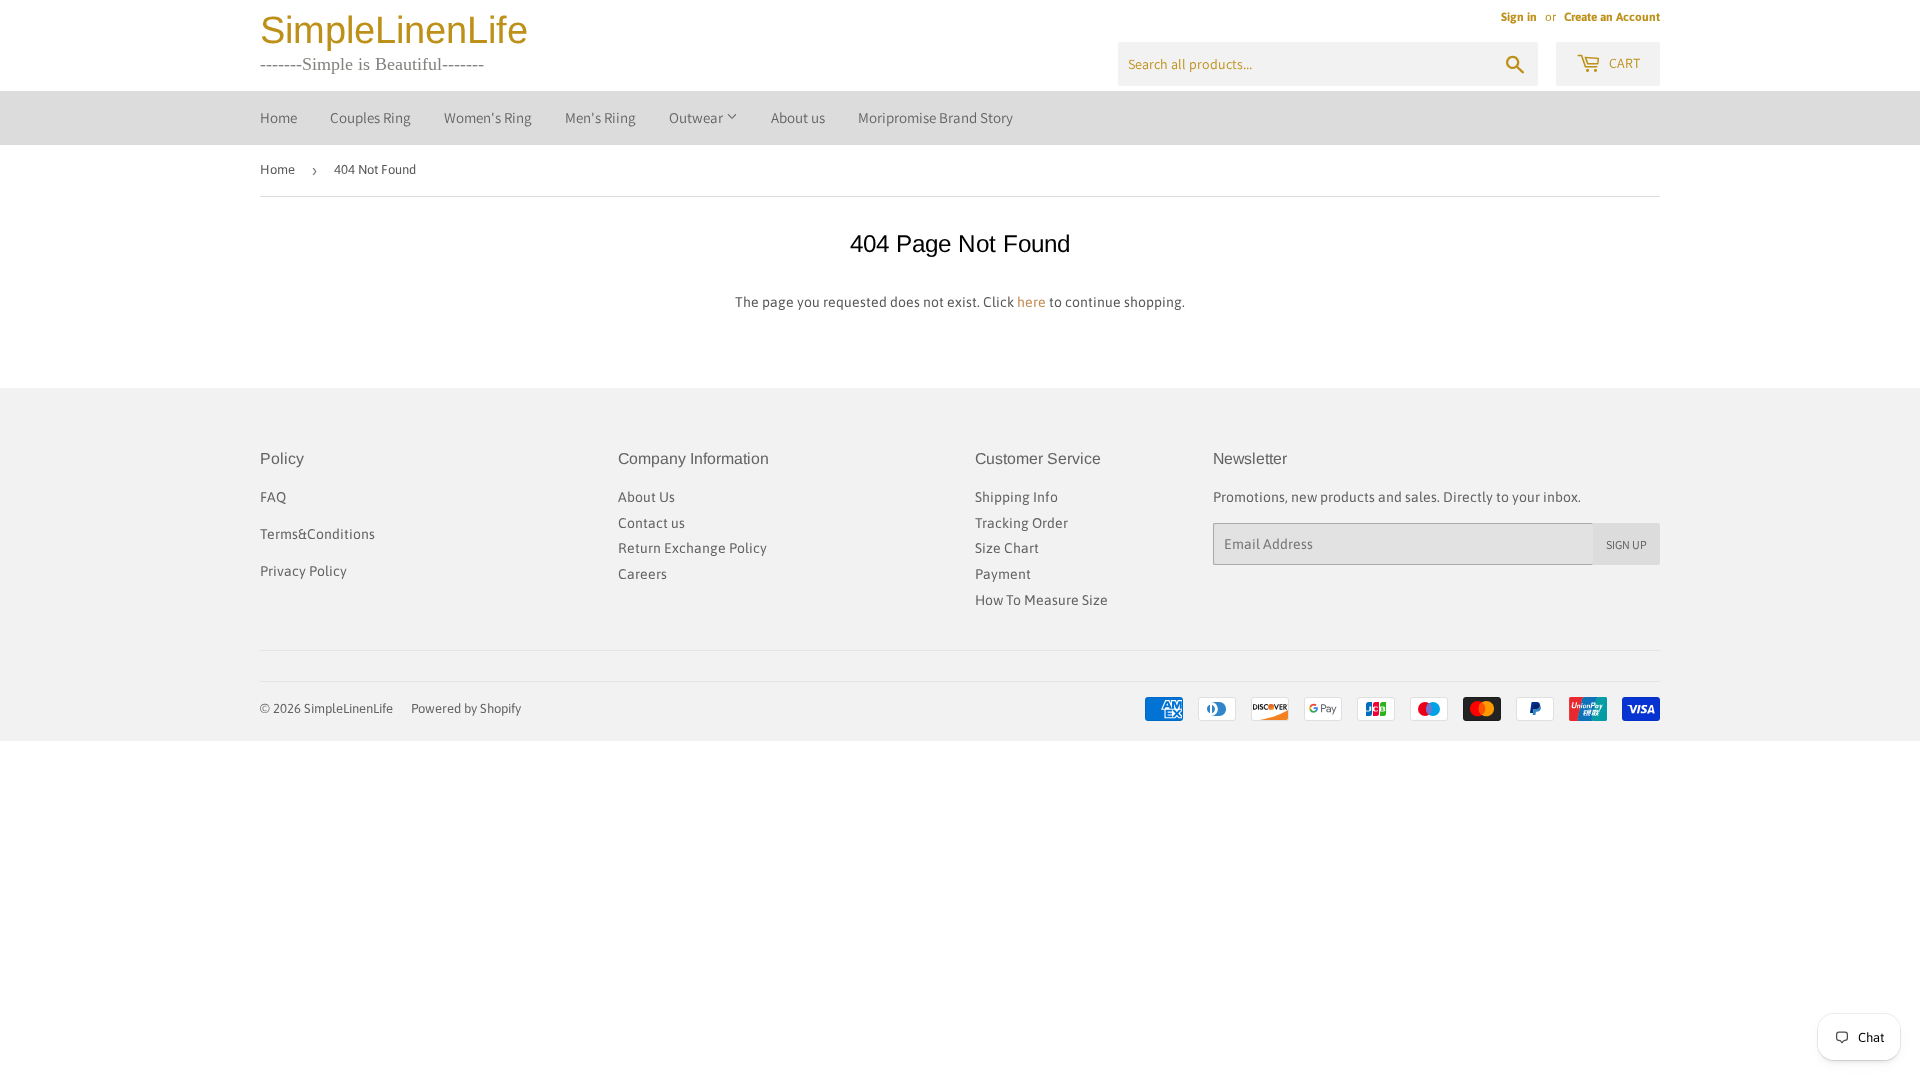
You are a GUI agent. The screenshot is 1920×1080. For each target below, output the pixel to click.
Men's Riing (600, 117)
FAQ (273, 497)
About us (798, 117)
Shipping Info (1016, 497)
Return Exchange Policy (692, 548)
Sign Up (1626, 544)
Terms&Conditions (317, 534)
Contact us (651, 523)
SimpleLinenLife (394, 30)
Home (278, 117)
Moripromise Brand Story (935, 117)
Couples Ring (370, 117)
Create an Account (1612, 17)
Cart (1623, 63)
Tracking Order (1021, 523)
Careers (642, 574)
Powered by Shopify (466, 708)
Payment (1003, 574)
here (1031, 302)
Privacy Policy (303, 571)
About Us (646, 497)
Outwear (697, 117)
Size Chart (1007, 548)
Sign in (1519, 17)
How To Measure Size (1041, 600)
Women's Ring (488, 117)
